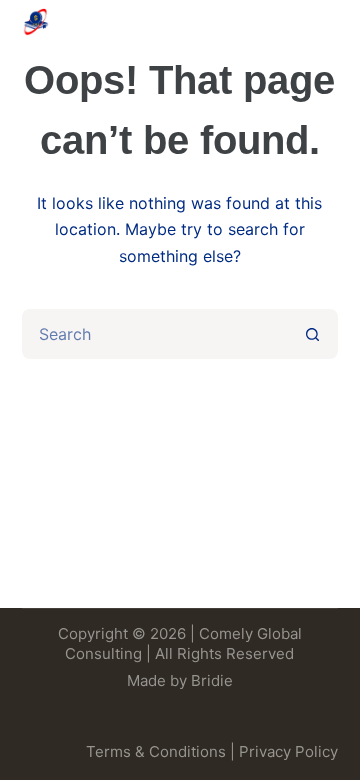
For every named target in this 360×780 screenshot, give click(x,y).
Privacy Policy (288, 751)
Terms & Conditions (156, 751)
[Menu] (329, 22)
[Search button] (313, 334)
